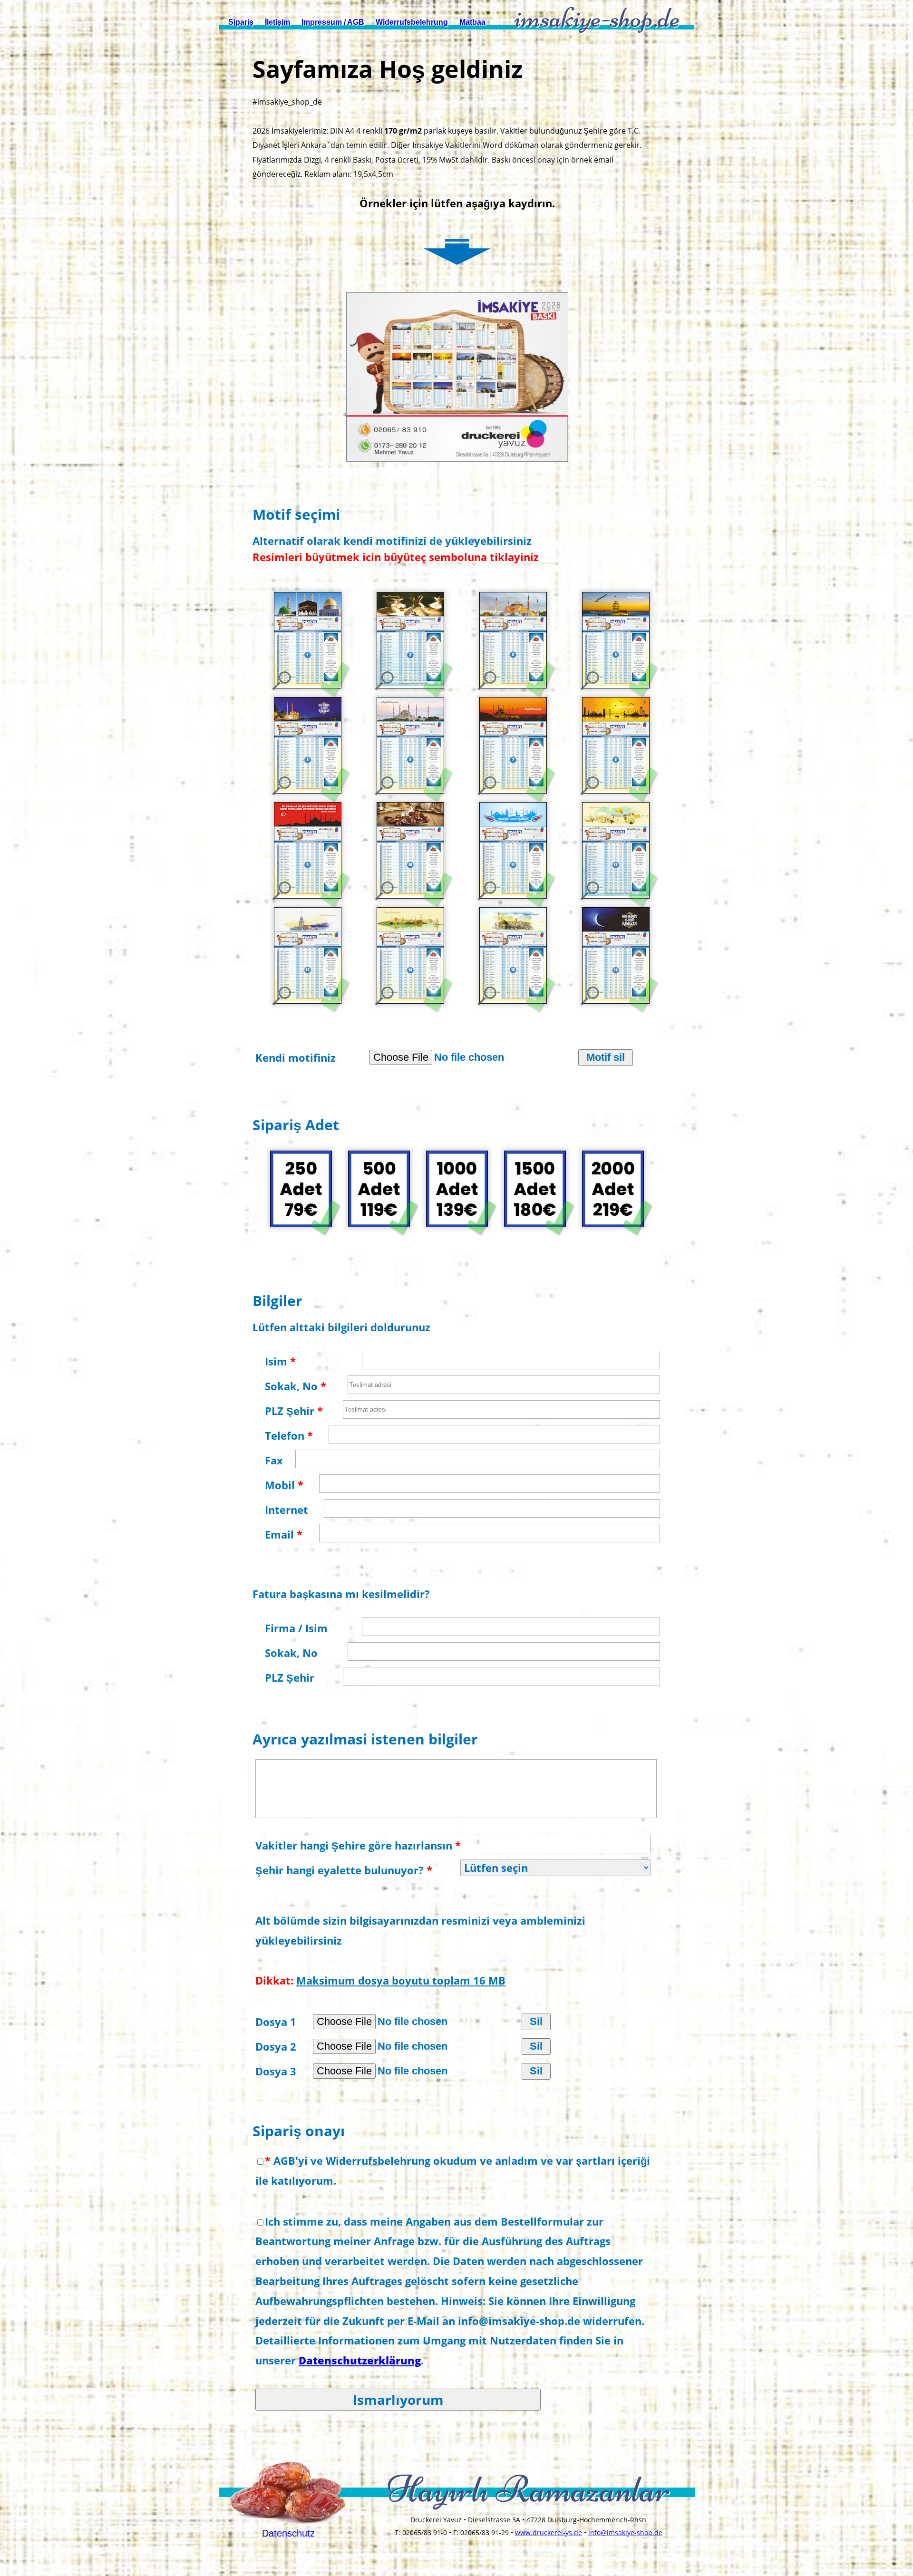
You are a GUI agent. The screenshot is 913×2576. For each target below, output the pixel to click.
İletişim (277, 22)
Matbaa (472, 22)
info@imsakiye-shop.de (625, 2532)
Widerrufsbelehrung (412, 22)
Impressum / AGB (333, 22)
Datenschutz (288, 2533)
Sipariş (241, 22)
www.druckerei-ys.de (549, 2532)
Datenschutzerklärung (360, 2360)
